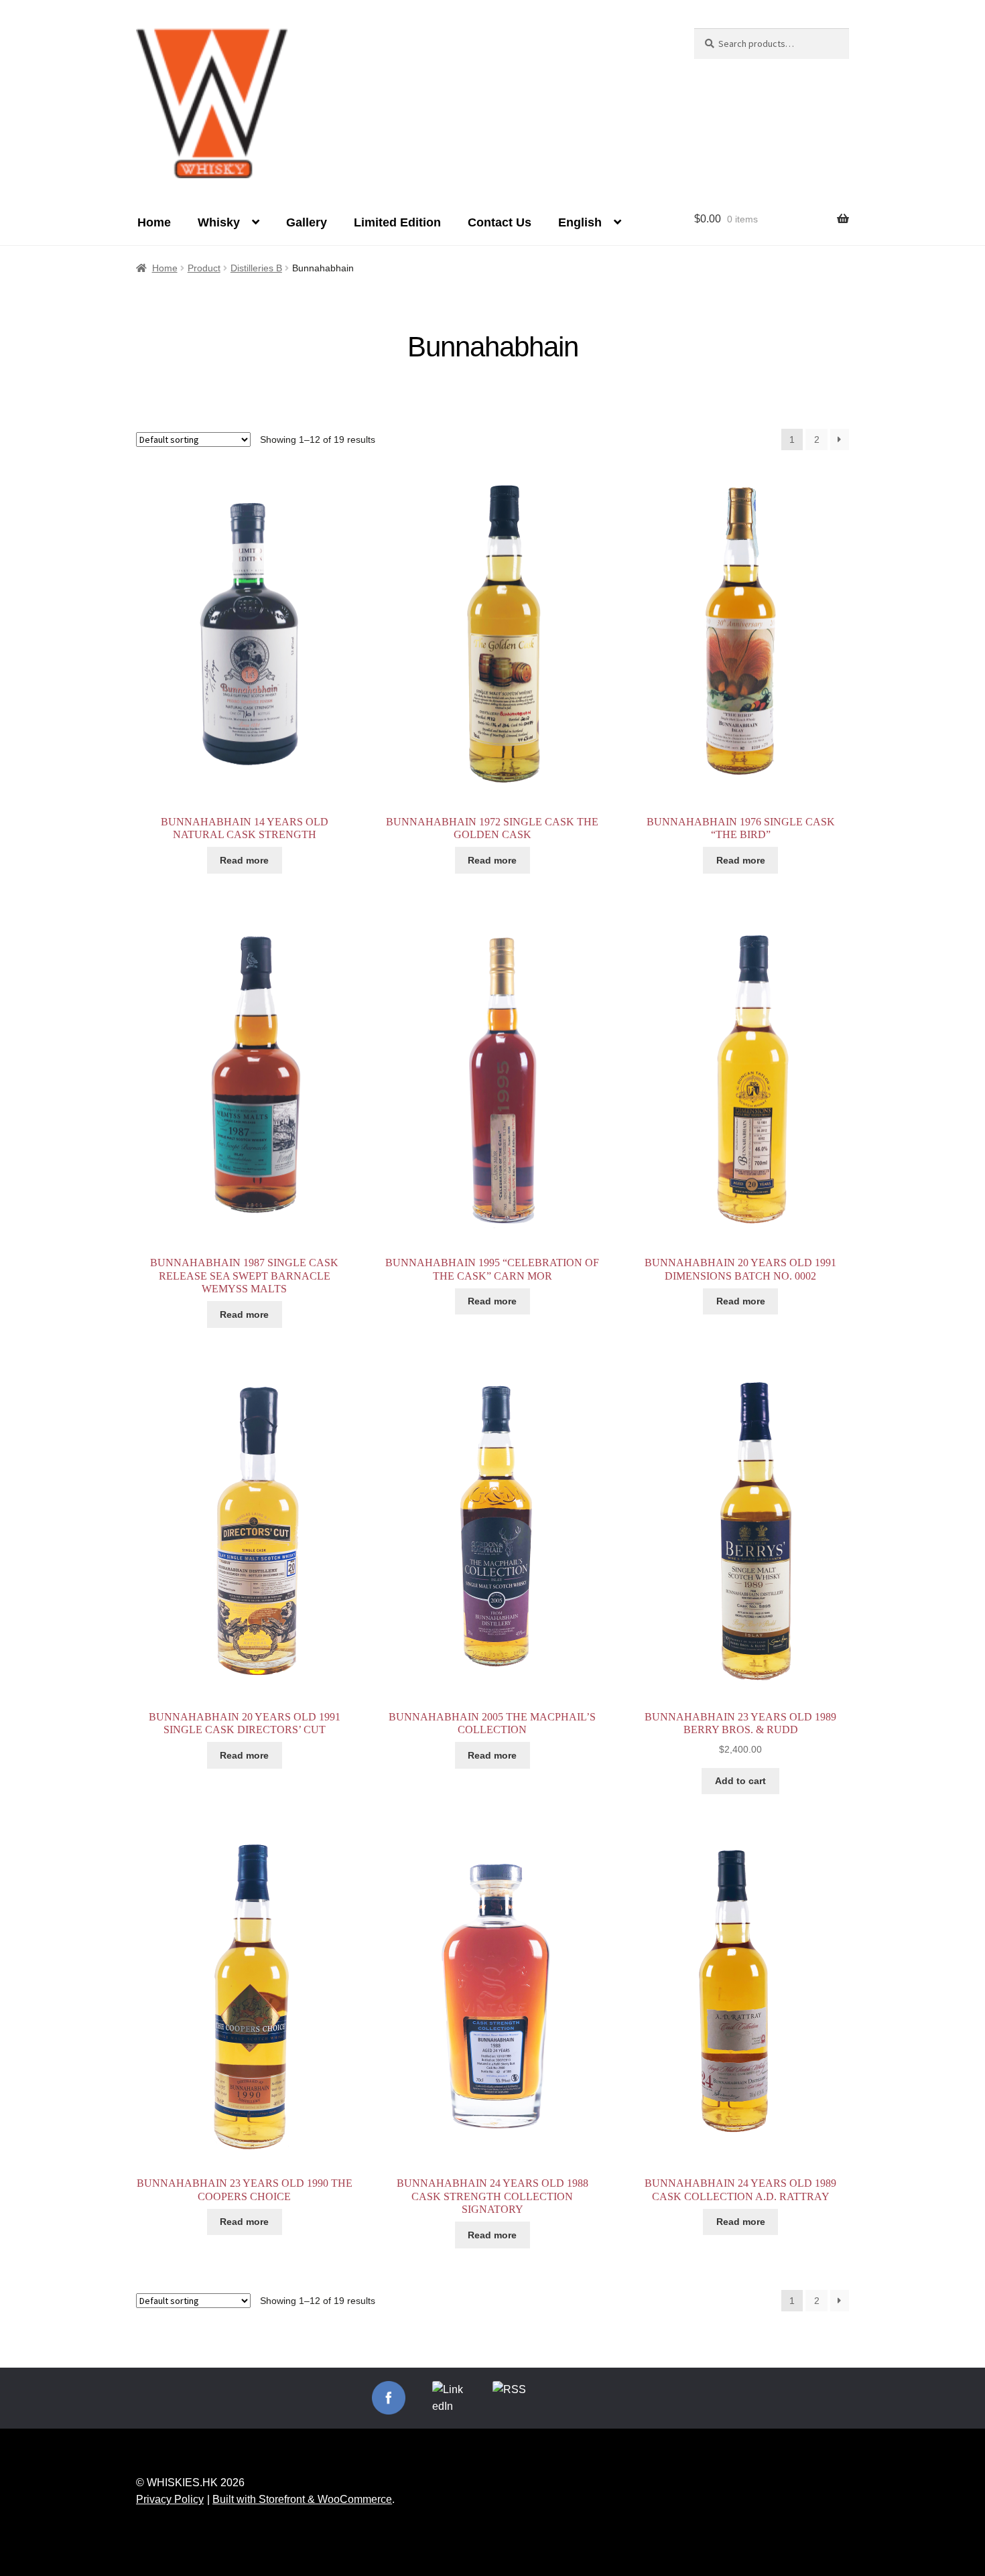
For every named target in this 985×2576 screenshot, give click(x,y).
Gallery (307, 222)
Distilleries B (256, 268)
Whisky (219, 222)
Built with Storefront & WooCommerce (302, 2499)
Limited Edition (397, 222)
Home (154, 222)
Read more (244, 860)
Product (204, 268)
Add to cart (740, 1781)
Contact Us (500, 222)
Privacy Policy (170, 2499)
